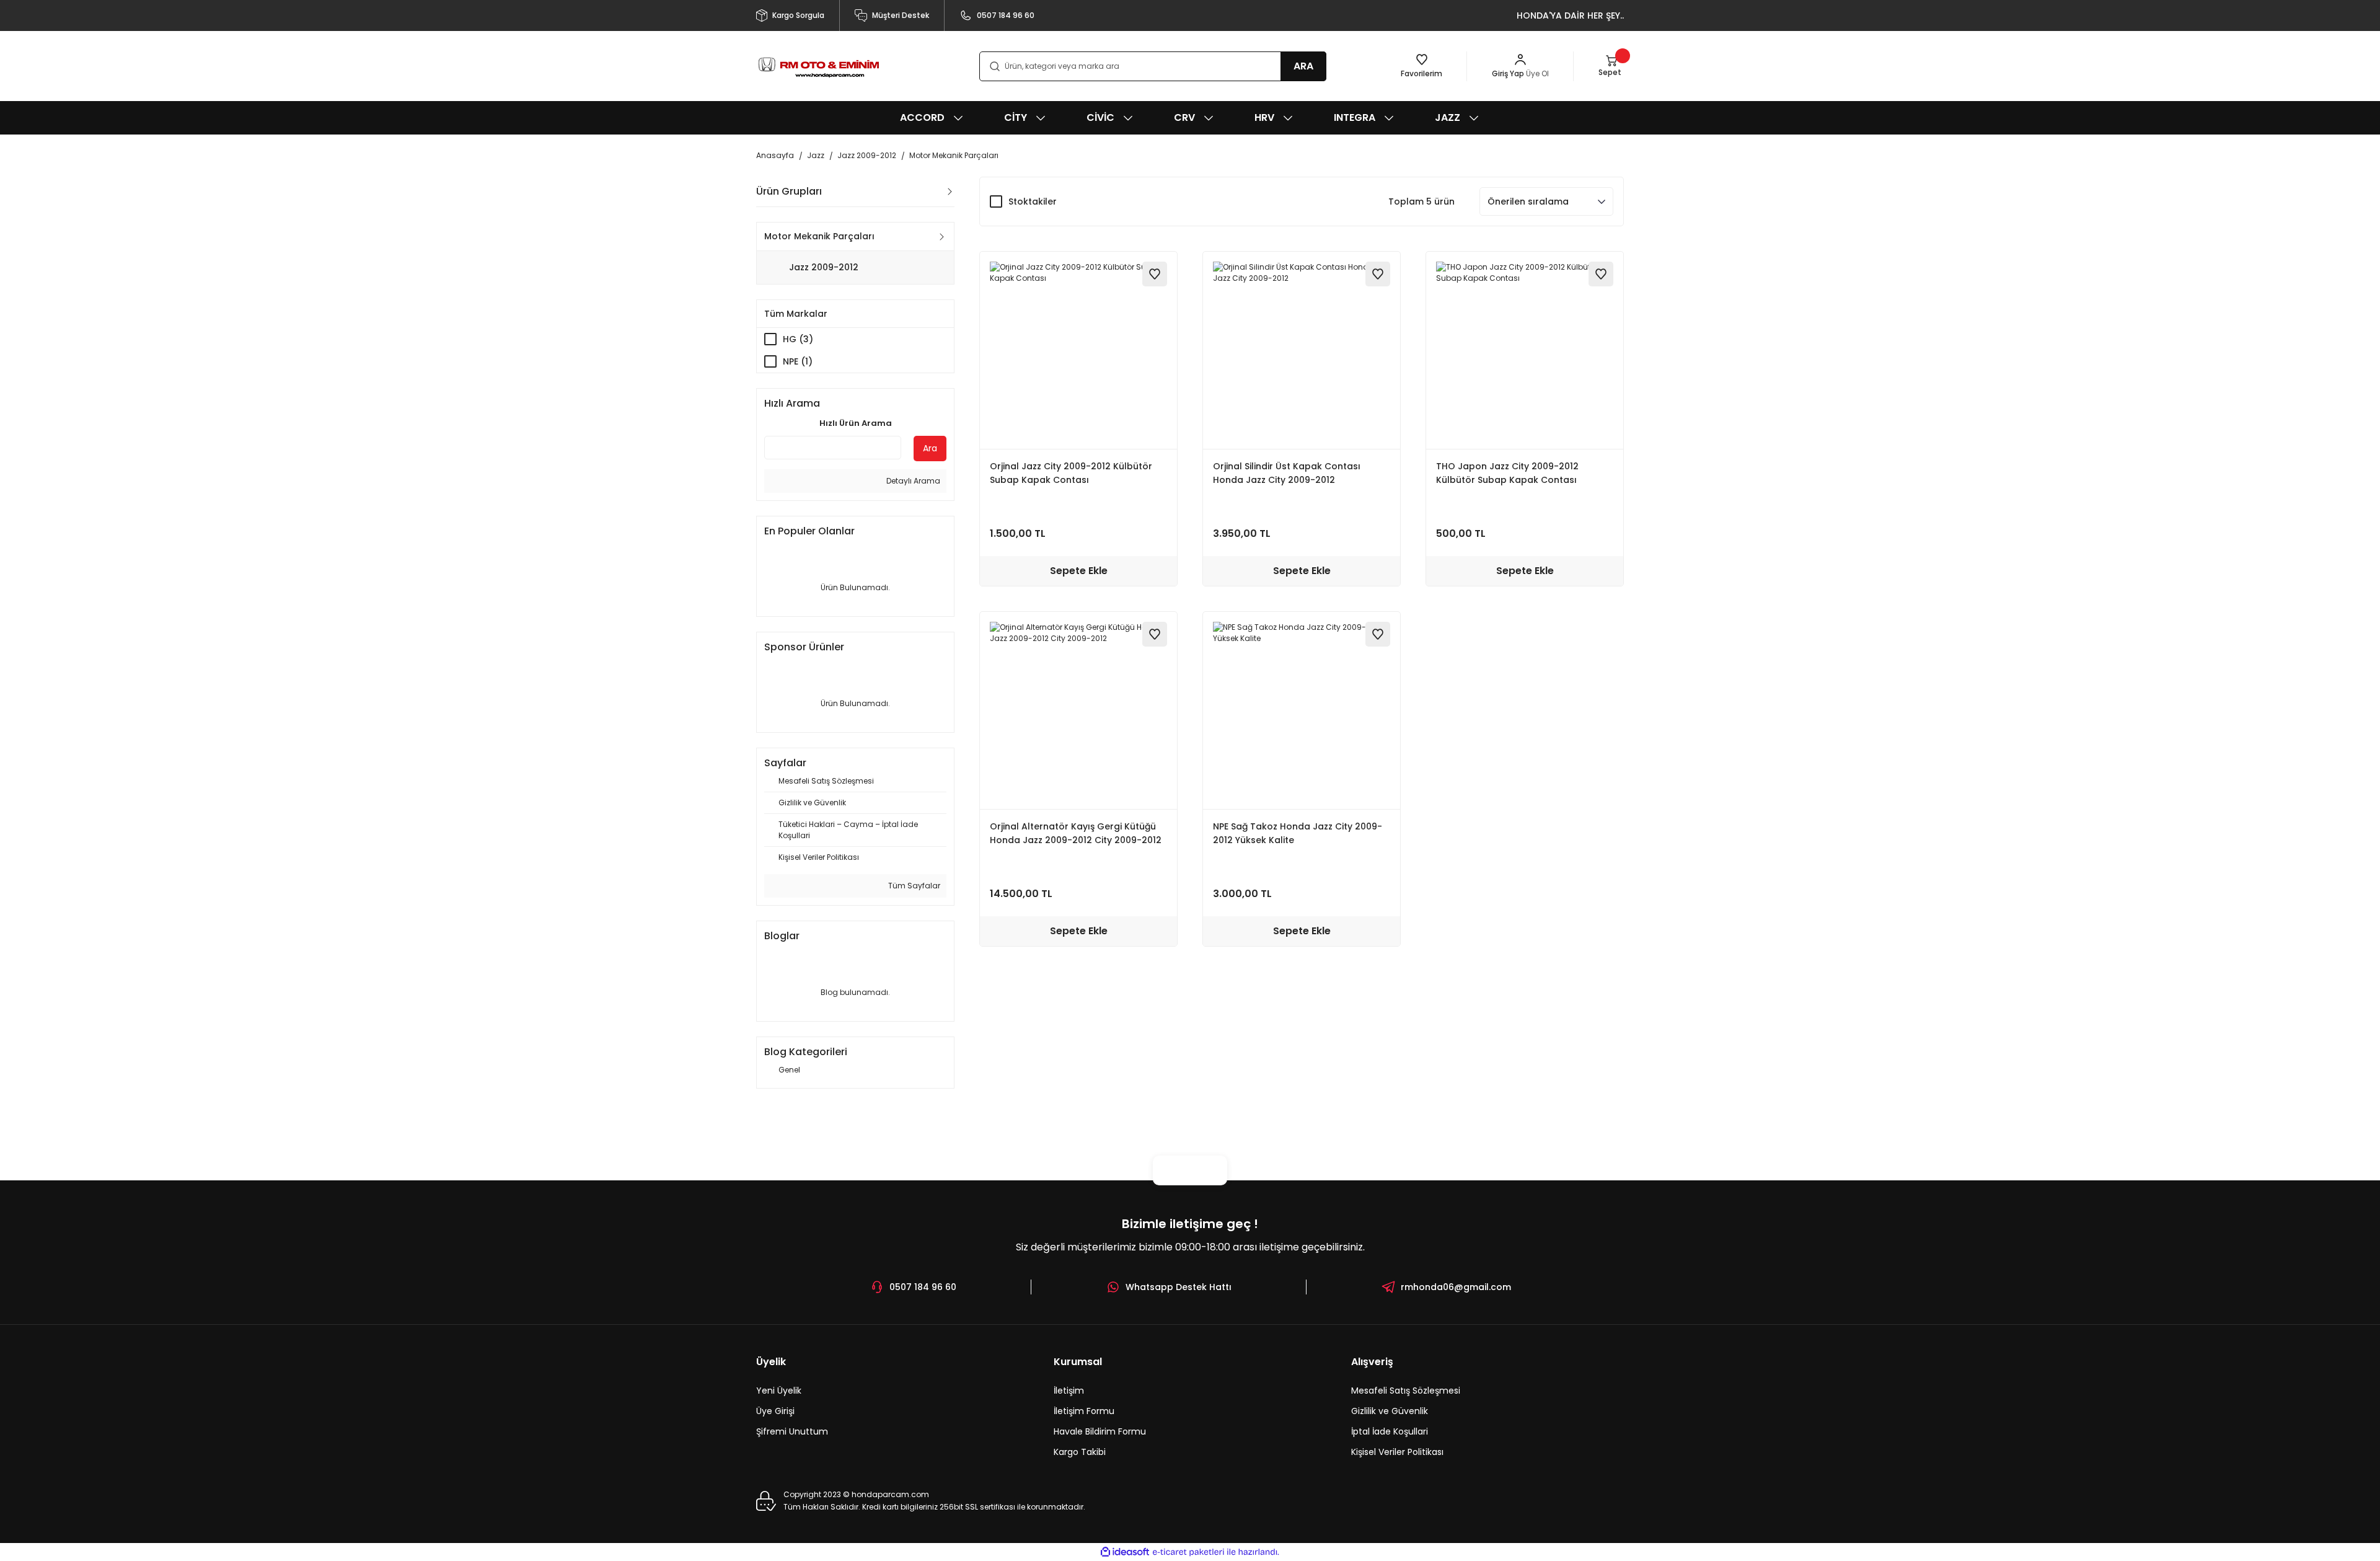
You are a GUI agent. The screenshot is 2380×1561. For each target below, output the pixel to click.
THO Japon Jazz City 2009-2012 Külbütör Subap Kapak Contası (1507, 473)
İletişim (1069, 1391)
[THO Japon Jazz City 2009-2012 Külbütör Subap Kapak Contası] (1525, 350)
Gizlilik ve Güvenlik (1390, 1411)
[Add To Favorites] (1155, 274)
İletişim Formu (1084, 1411)
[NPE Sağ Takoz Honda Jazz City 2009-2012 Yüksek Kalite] (1302, 710)
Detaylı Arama (912, 481)
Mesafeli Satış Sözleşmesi (1406, 1391)
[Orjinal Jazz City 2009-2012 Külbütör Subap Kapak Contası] (1078, 350)
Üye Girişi (775, 1411)
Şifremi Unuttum (792, 1431)
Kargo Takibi (1080, 1452)
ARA (1303, 66)
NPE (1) (798, 361)
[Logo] (818, 66)
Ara (930, 448)
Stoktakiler (1033, 201)
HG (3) (798, 339)
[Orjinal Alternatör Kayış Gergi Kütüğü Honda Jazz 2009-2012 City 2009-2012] (1078, 710)
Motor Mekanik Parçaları (954, 155)
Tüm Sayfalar (913, 886)
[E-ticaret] (1188, 1552)
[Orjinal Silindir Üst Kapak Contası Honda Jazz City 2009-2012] (1302, 350)
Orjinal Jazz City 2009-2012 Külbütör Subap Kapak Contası (1071, 473)
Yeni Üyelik (779, 1391)
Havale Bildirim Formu (1100, 1431)
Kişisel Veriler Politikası (1397, 1452)
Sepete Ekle (1079, 571)
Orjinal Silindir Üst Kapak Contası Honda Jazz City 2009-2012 (1287, 473)
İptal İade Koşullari (1390, 1431)
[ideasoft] (1125, 1552)
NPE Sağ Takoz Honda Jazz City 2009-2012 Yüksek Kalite (1298, 833)
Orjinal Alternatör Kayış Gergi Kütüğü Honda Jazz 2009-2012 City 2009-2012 (1076, 833)
